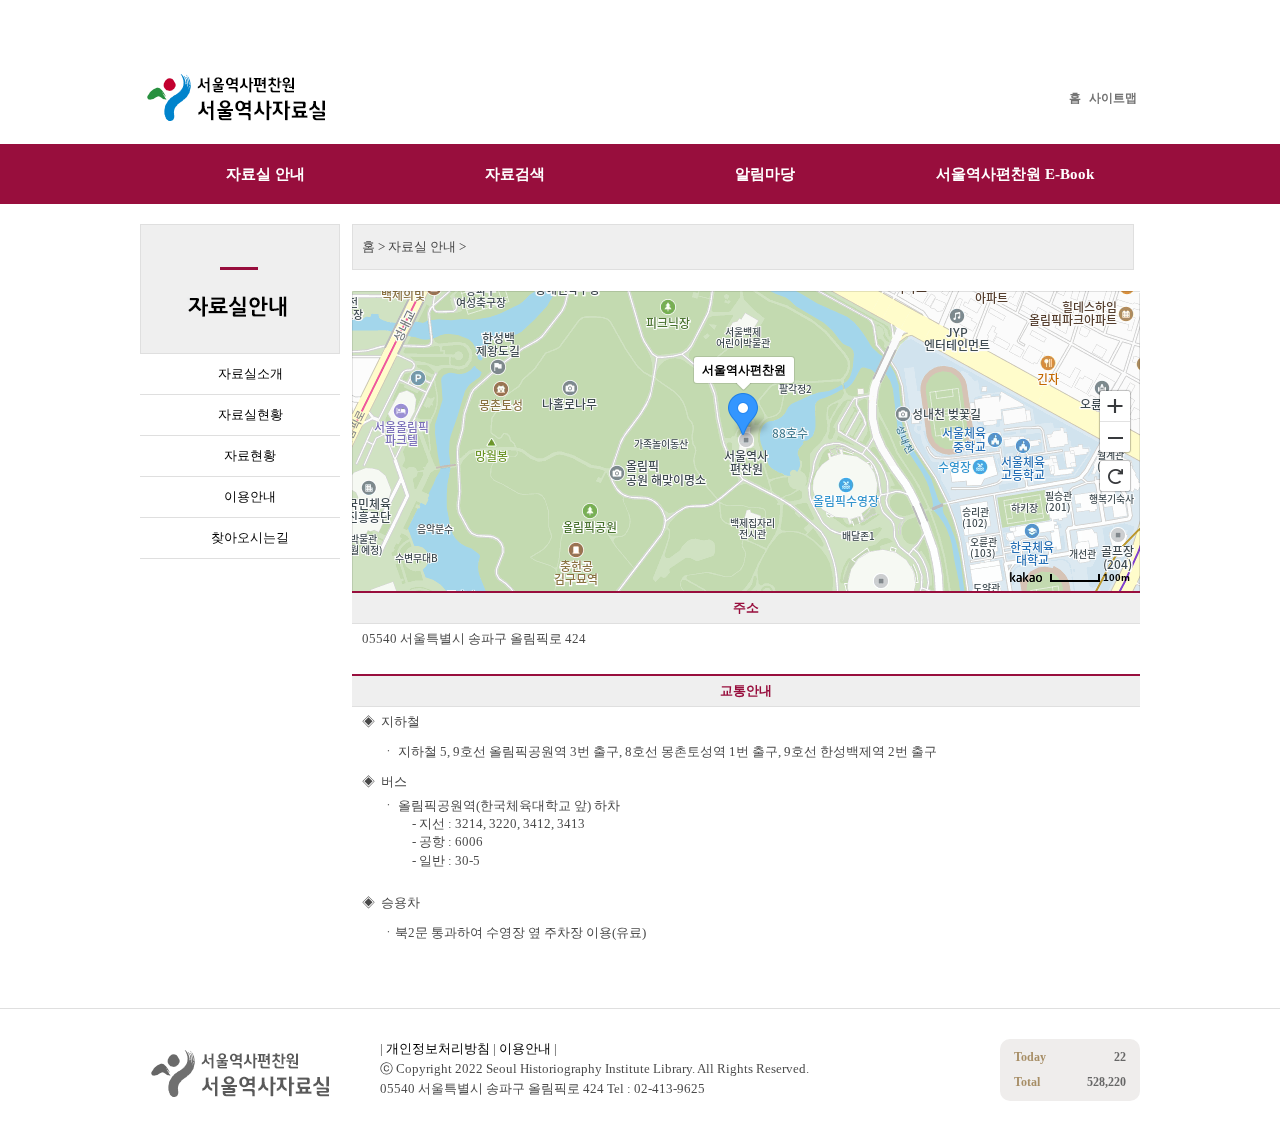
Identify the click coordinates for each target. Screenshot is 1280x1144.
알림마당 (765, 174)
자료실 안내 (265, 174)
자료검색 (515, 174)
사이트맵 (1113, 98)
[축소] (1115, 438)
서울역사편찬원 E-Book (1015, 174)
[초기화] (1115, 476)
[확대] (1115, 405)
